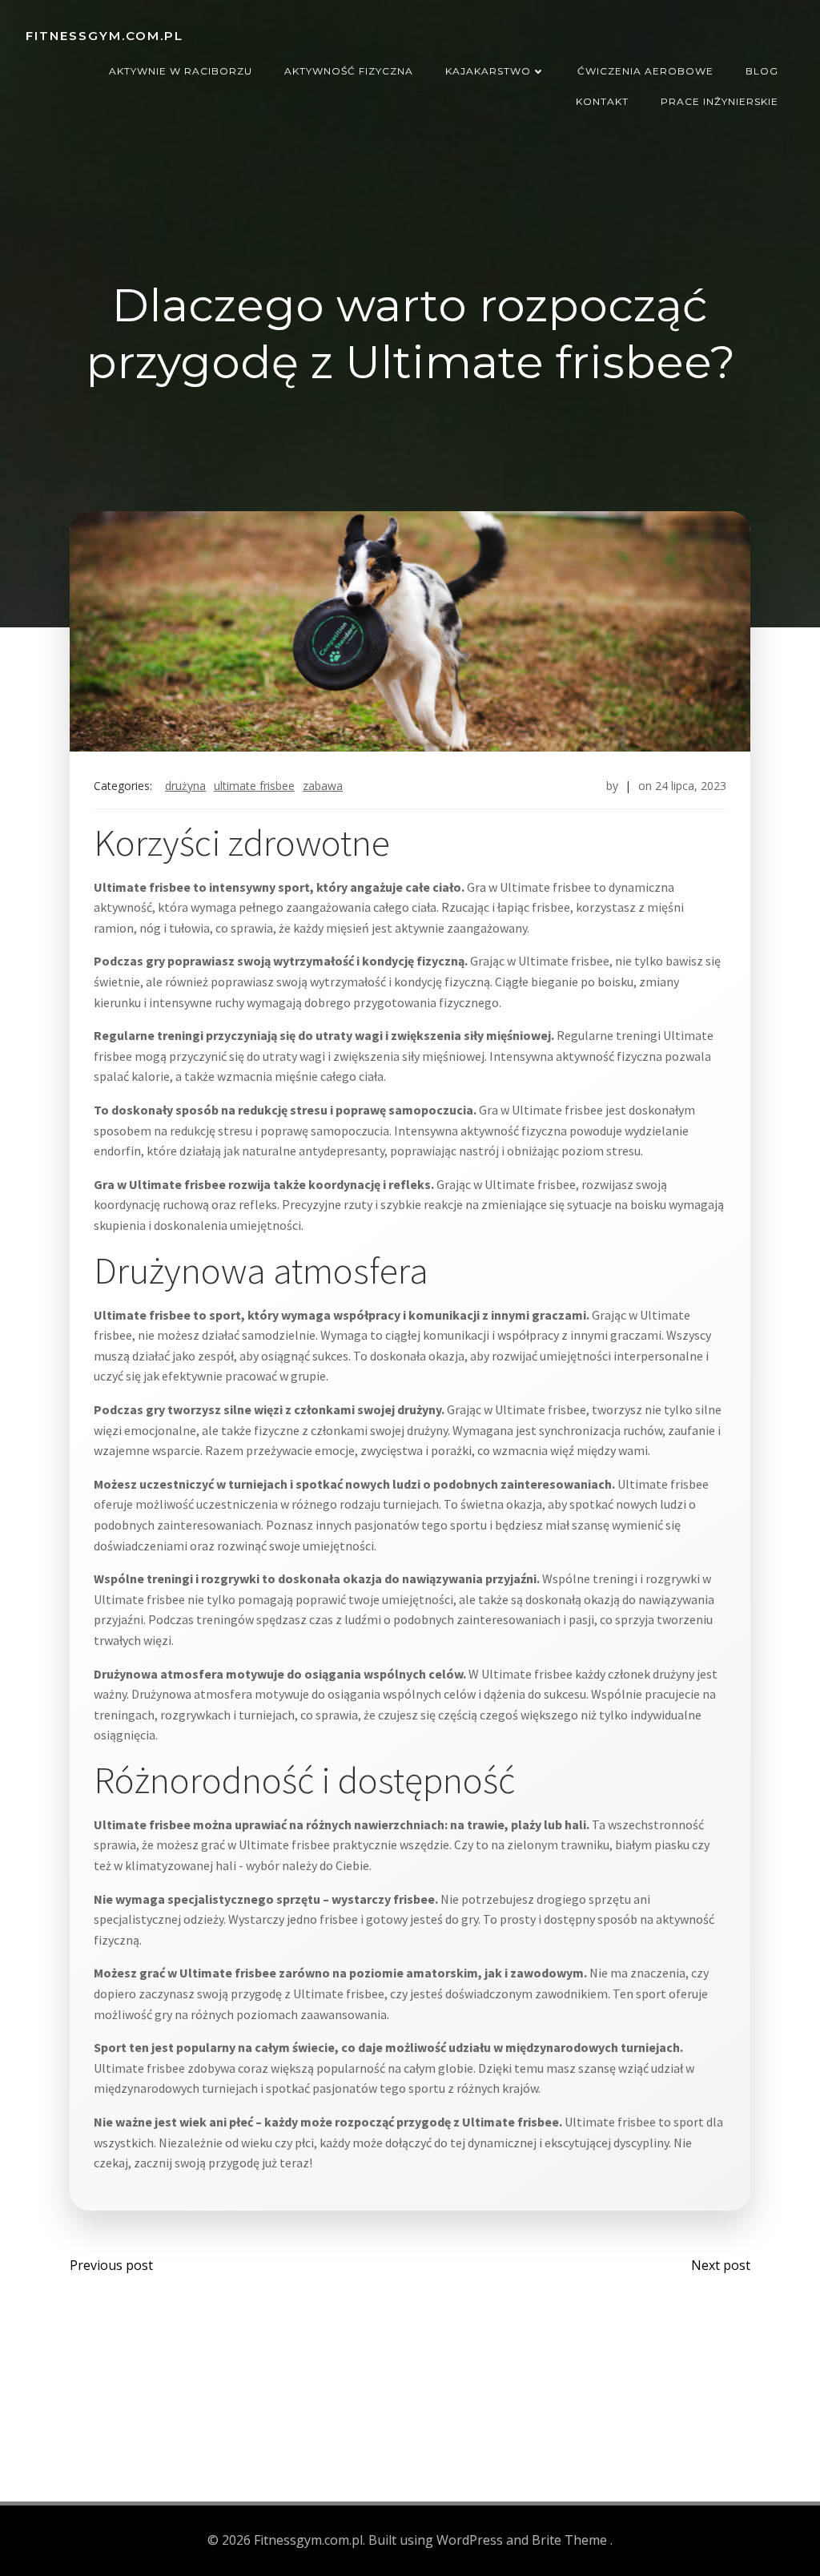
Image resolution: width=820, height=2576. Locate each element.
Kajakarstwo (488, 71)
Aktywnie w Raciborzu (181, 71)
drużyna (185, 786)
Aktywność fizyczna (349, 71)
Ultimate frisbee (254, 786)
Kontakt (602, 101)
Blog (762, 71)
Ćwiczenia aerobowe (645, 71)
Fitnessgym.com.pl (105, 36)
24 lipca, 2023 (691, 786)
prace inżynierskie (720, 101)
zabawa (323, 786)
